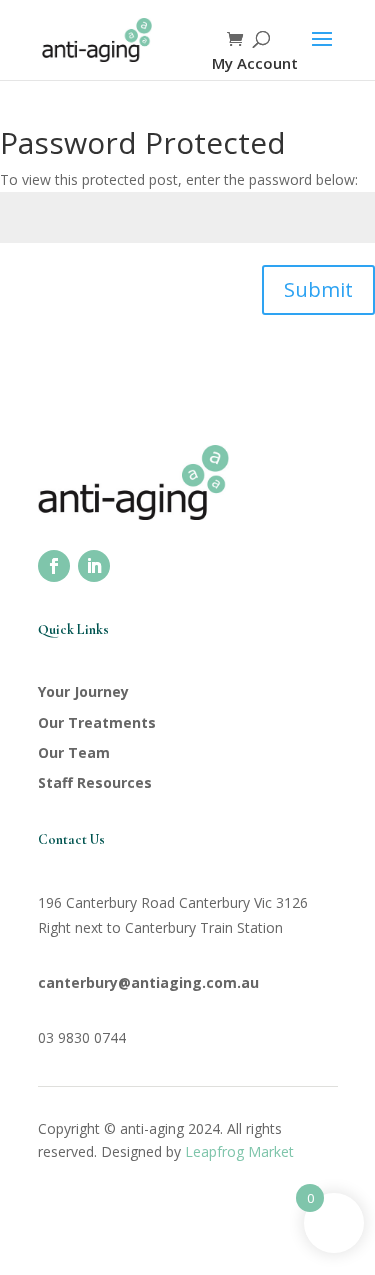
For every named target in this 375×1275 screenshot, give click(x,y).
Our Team (74, 752)
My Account (255, 63)
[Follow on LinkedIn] (94, 566)
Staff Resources (95, 782)
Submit (318, 289)
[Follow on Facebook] (54, 566)
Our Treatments (97, 722)
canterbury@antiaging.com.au (148, 982)
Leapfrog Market (239, 1151)
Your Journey (83, 691)
